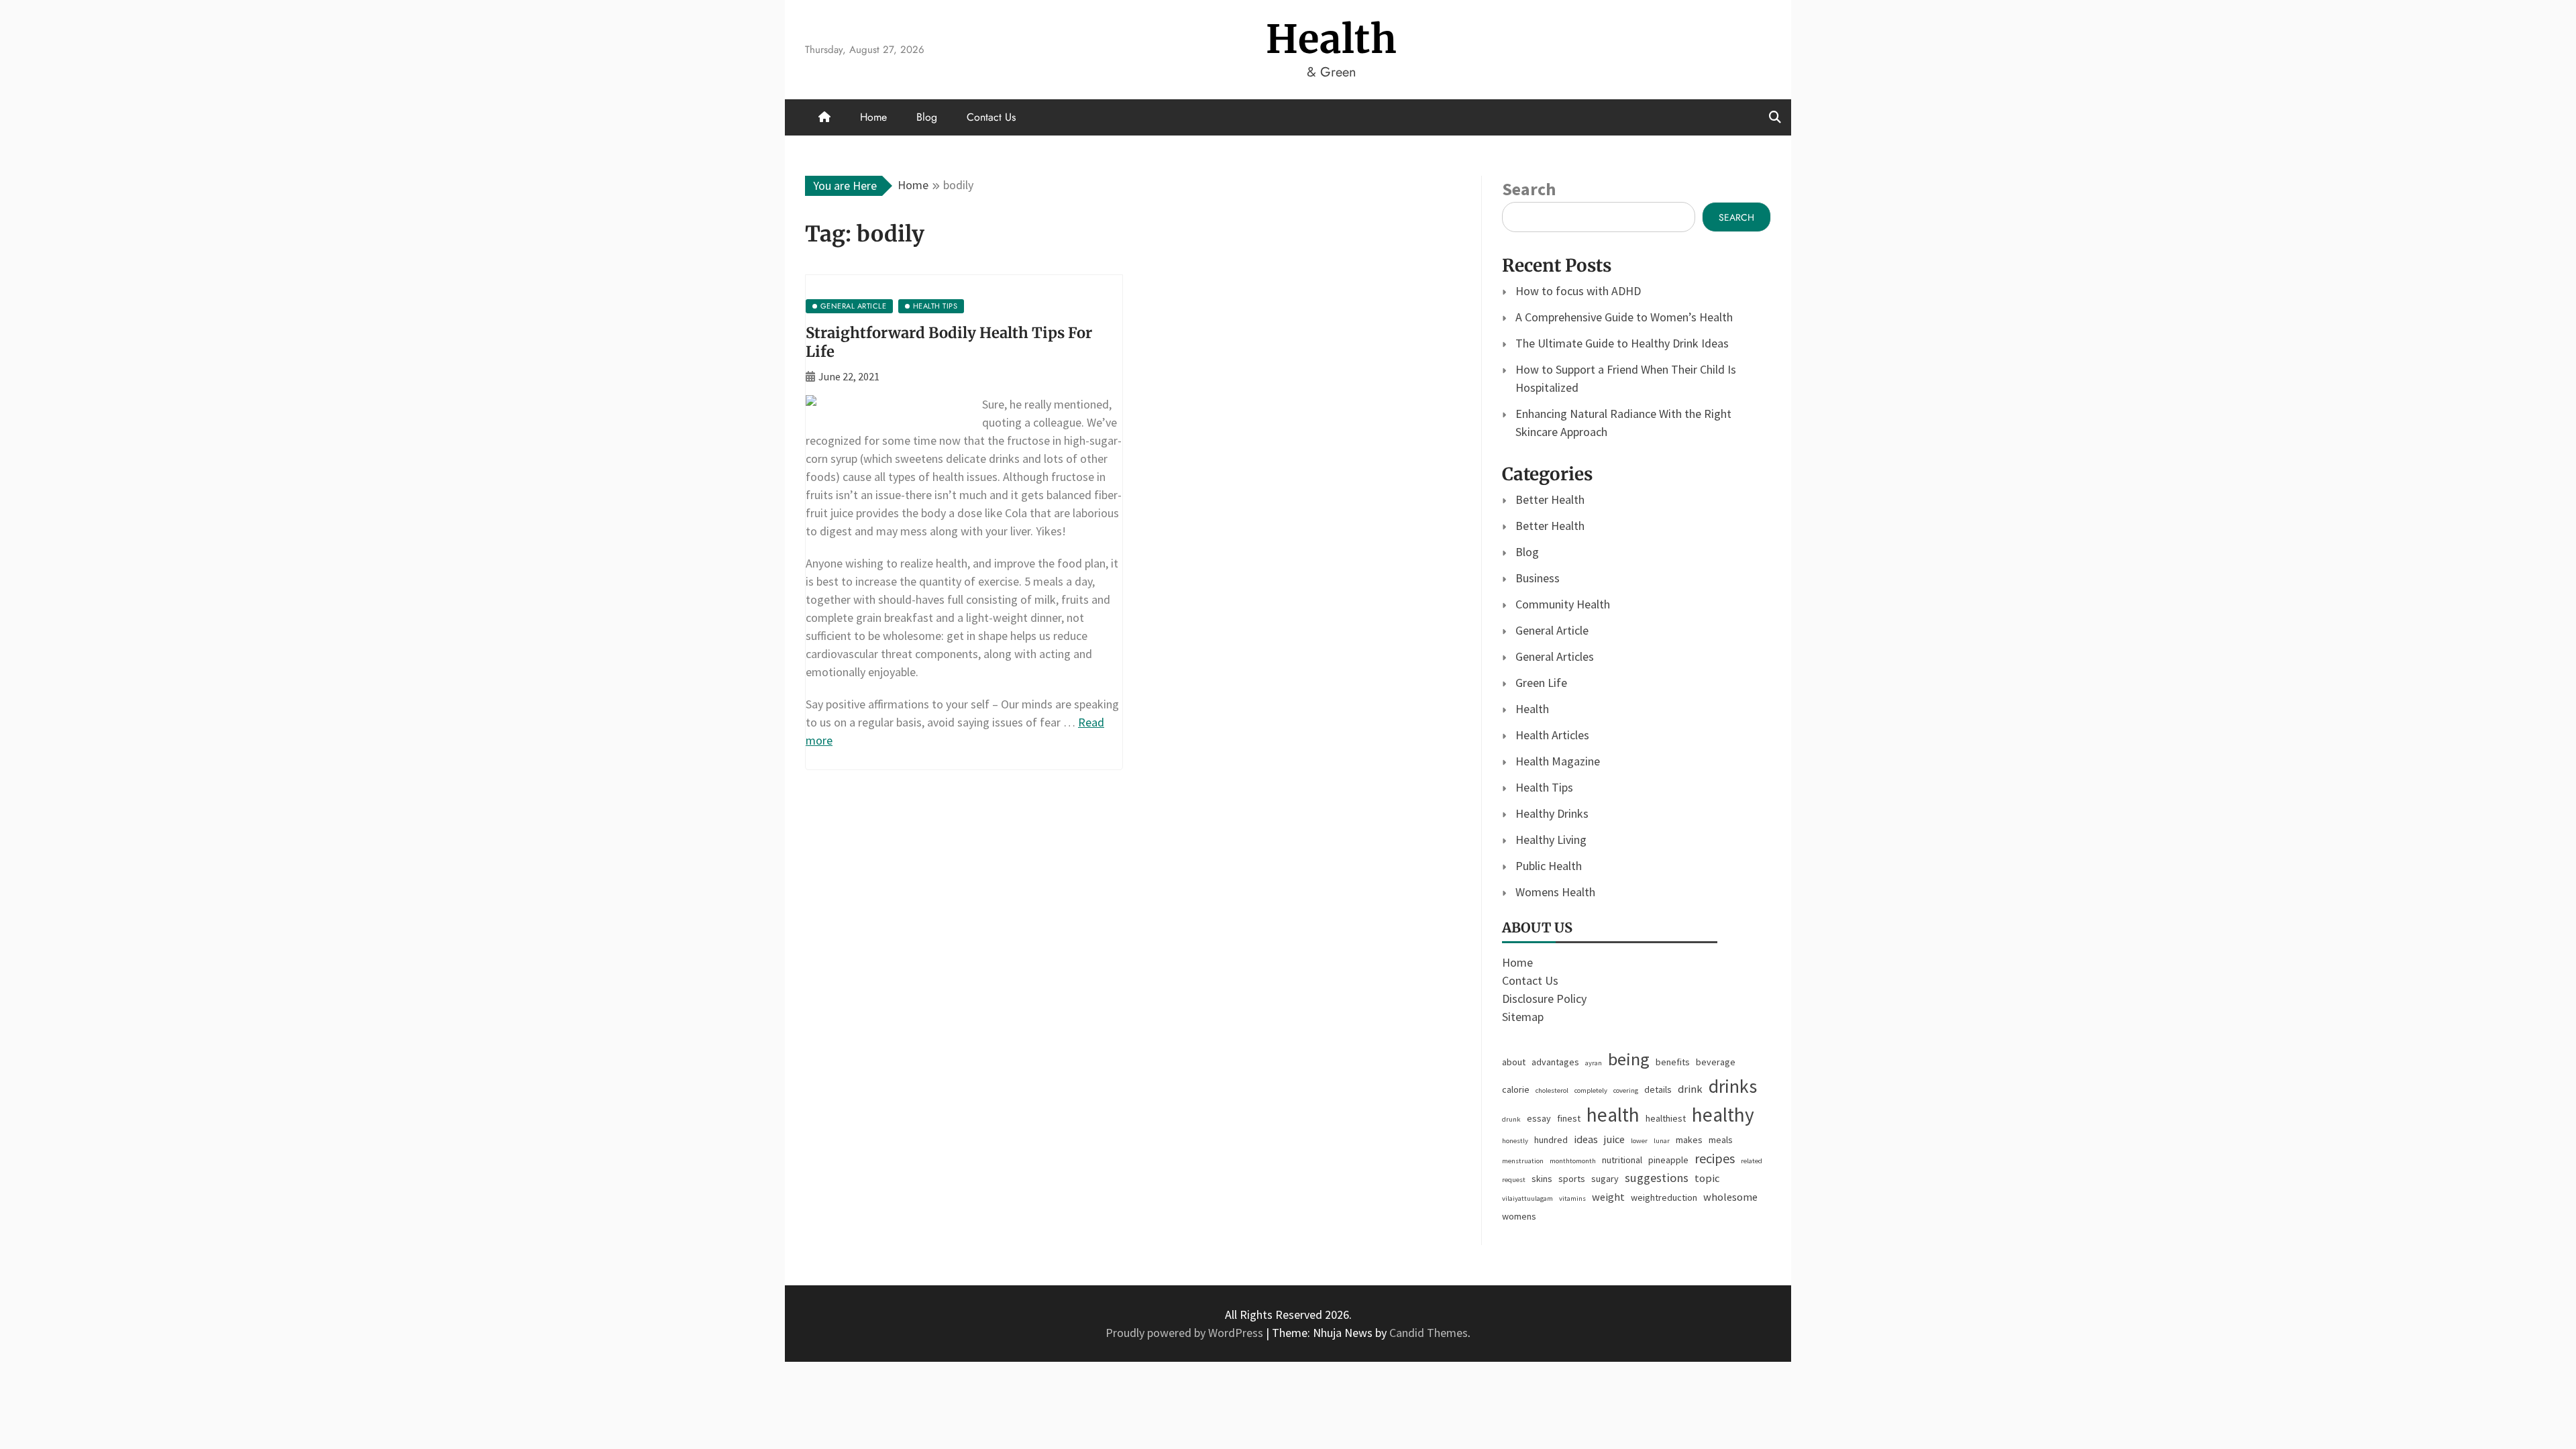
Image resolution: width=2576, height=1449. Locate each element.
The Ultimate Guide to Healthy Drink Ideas (1622, 343)
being (1629, 1059)
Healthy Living (1551, 840)
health (1613, 1115)
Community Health (1563, 604)
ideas (1586, 1139)
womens (1519, 1216)
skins (1542, 1179)
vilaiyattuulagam (1527, 1198)
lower (1639, 1141)
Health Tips (1544, 787)
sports (1572, 1179)
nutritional (1622, 1160)
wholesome (1730, 1197)
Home (873, 117)
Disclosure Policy (1544, 999)
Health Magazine (1558, 761)
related (1752, 1161)
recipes (1715, 1158)
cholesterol (1552, 1090)
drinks (1733, 1086)
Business (1538, 578)
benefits (1673, 1062)
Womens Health (1555, 892)
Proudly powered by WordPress (1186, 1333)
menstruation (1523, 1161)
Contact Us (991, 117)
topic (1707, 1178)
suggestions (1657, 1178)
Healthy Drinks (1552, 813)
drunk (1511, 1119)
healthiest (1666, 1118)
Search (1529, 189)
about (1514, 1062)
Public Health (1549, 866)
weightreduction (1664, 1197)
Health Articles (1552, 735)
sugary (1605, 1179)
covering (1626, 1090)
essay (1539, 1118)
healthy (1723, 1115)
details (1658, 1089)
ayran (1594, 1063)
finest (1569, 1118)
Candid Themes (1429, 1333)
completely (1591, 1090)
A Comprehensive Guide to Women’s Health (1624, 317)
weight (1608, 1197)
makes (1689, 1140)
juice (1614, 1139)
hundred (1551, 1140)
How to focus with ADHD (1578, 291)
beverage (1716, 1062)
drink (1690, 1089)
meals (1721, 1140)
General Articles (1555, 656)
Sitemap (1523, 1017)
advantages (1555, 1062)
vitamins (1572, 1198)
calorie (1516, 1089)
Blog (927, 117)
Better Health (1550, 499)
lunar (1662, 1141)
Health (1332, 39)
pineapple (1668, 1160)
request (1514, 1180)
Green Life (1541, 683)
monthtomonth (1573, 1161)
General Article (1552, 630)
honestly (1515, 1141)
